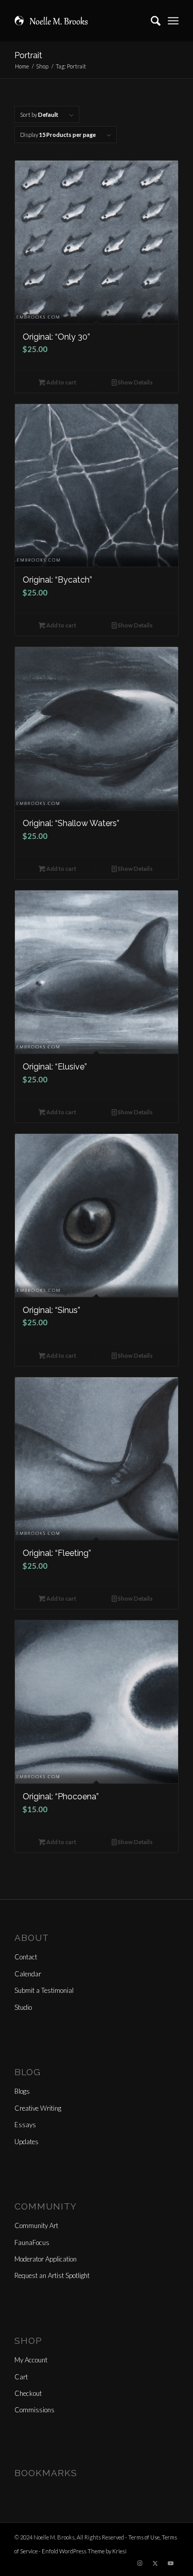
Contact (26, 1957)
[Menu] (173, 21)
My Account (31, 2360)
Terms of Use (144, 2537)
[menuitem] (151, 21)
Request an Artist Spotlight (52, 2275)
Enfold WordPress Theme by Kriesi (84, 2551)
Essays (25, 2125)
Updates (27, 2142)
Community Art (36, 2225)
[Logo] (80, 21)
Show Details (135, 382)
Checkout (28, 2393)
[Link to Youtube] (171, 2563)
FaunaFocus (32, 2242)
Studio (23, 2007)
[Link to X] (155, 2563)
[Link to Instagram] (140, 2563)
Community (46, 2206)
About (32, 1938)
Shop (28, 2341)
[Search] (151, 21)
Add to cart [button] (61, 382)
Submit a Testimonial (44, 1990)
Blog (28, 2072)
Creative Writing (38, 2108)
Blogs (22, 2091)
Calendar (28, 1974)
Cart (21, 2377)
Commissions (34, 2410)
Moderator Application (46, 2259)
